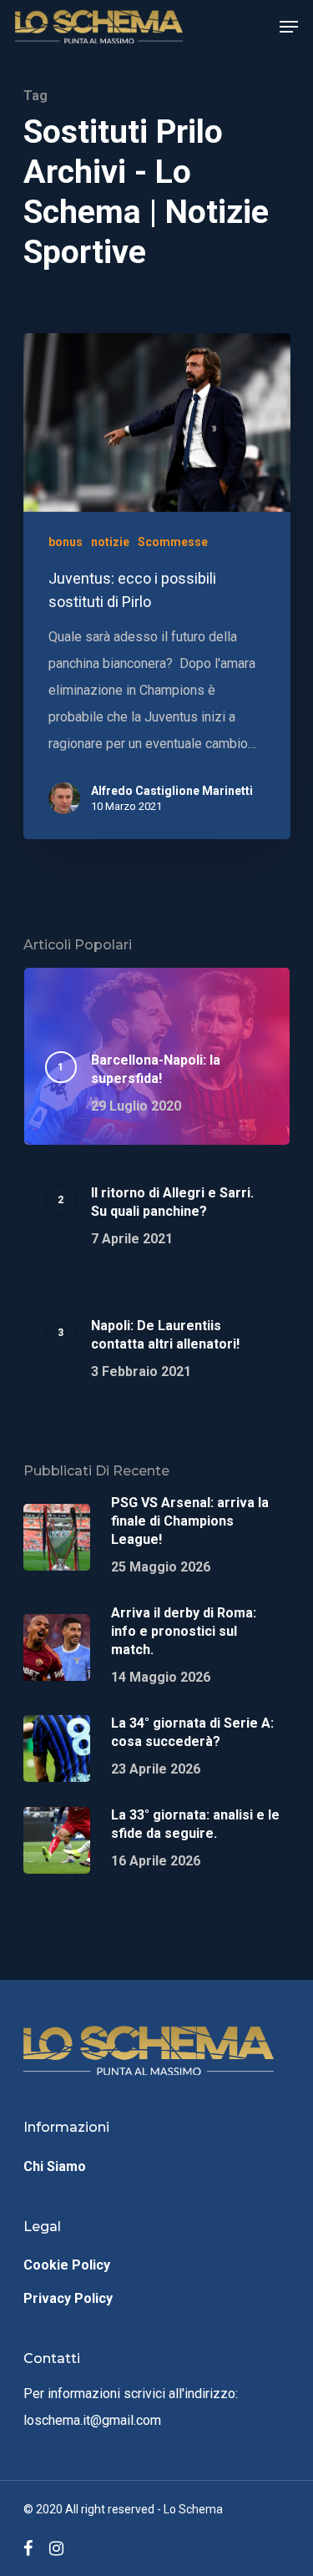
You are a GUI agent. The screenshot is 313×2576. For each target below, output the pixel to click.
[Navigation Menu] (289, 27)
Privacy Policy (68, 2298)
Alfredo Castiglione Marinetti (172, 791)
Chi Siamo (55, 2166)
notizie (110, 542)
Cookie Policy (67, 2265)
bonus (66, 542)
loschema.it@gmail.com (92, 2420)
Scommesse (173, 542)
